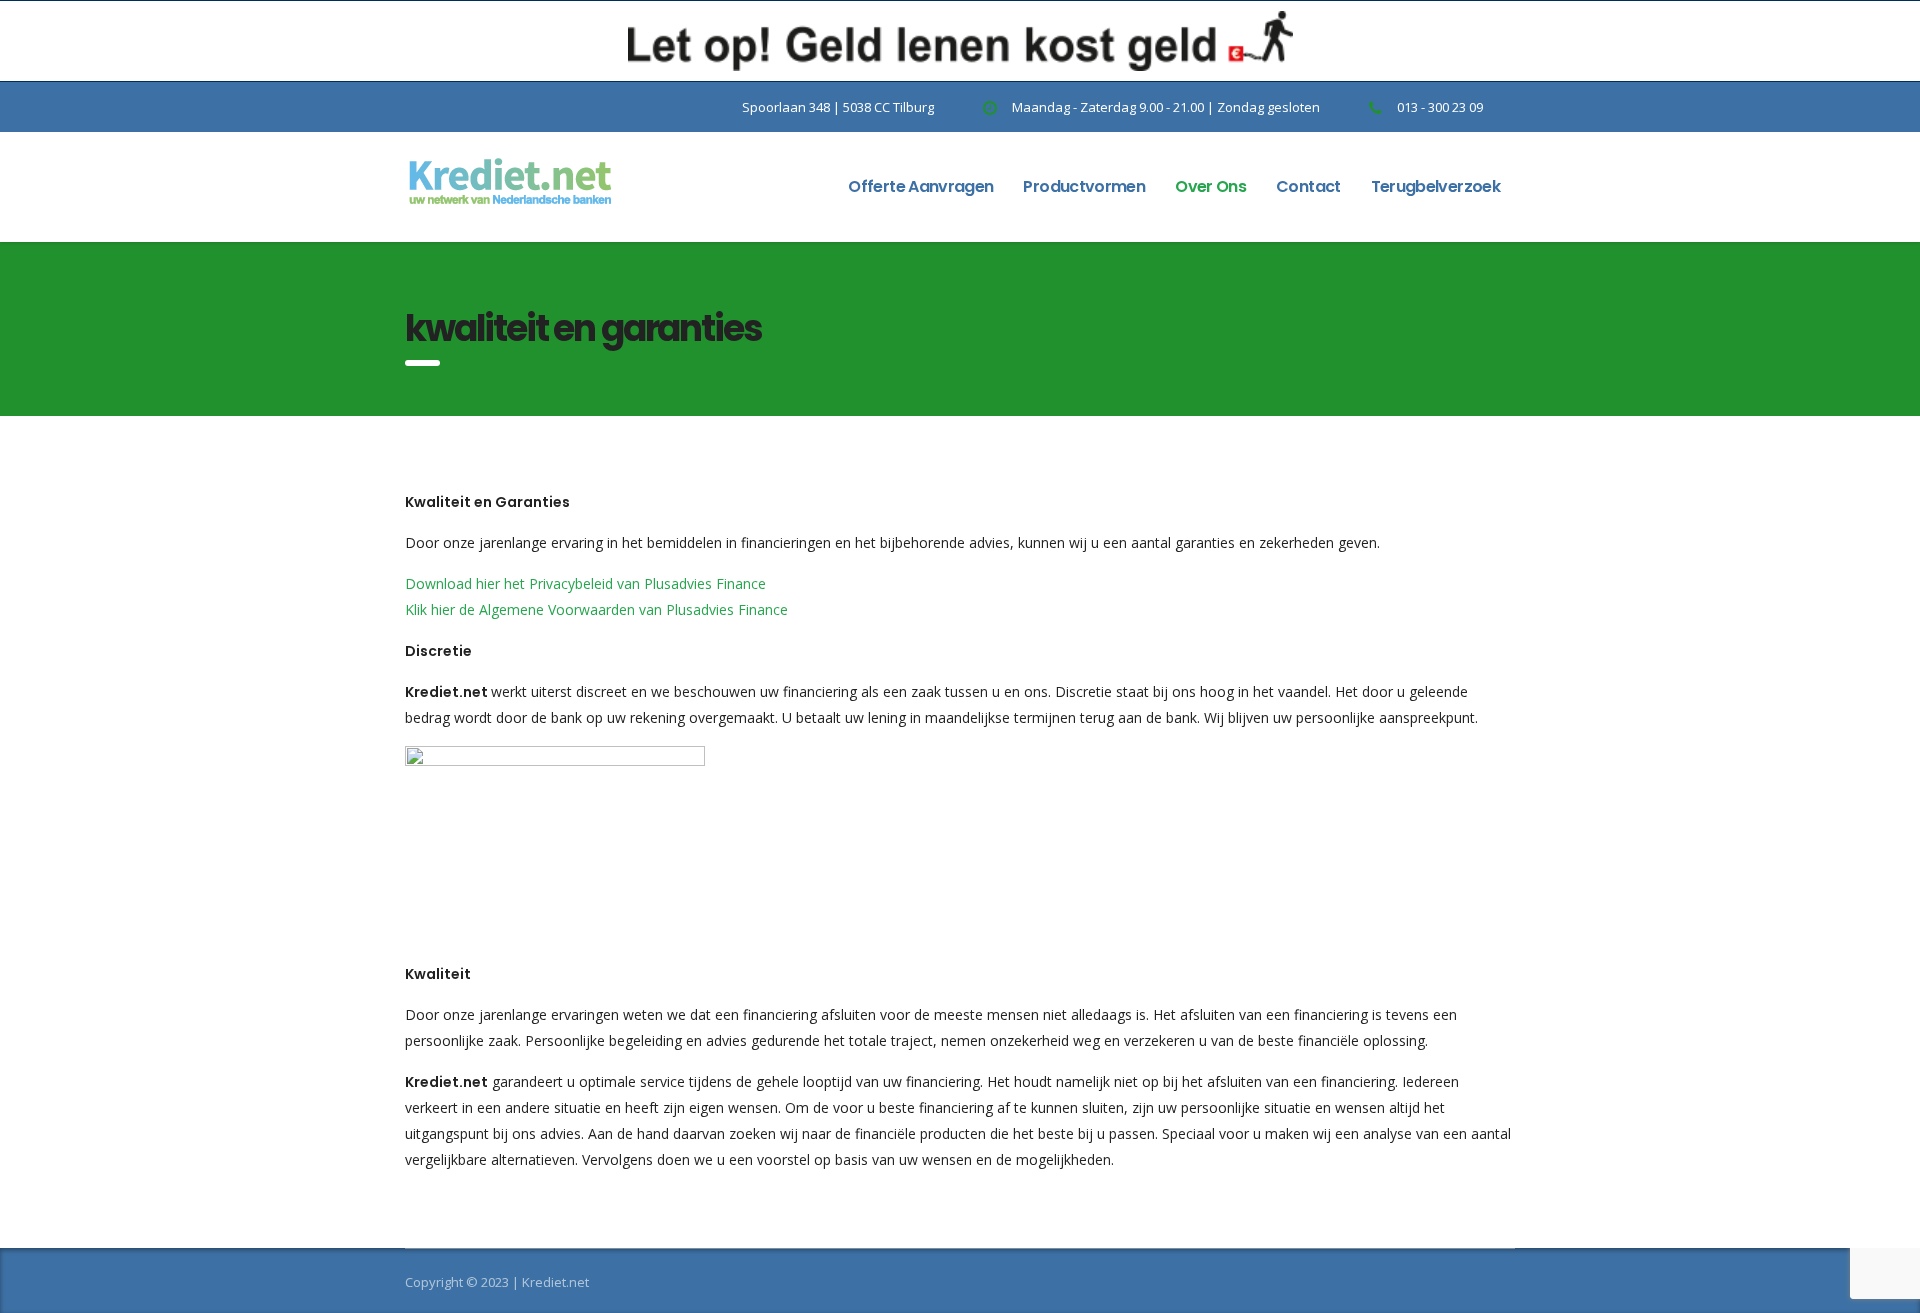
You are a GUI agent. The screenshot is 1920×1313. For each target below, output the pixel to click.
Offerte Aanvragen (920, 186)
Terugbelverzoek (1435, 186)
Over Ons (1210, 186)
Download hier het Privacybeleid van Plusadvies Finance (585, 583)
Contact (1308, 186)
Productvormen (1084, 186)
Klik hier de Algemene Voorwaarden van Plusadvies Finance (596, 609)
